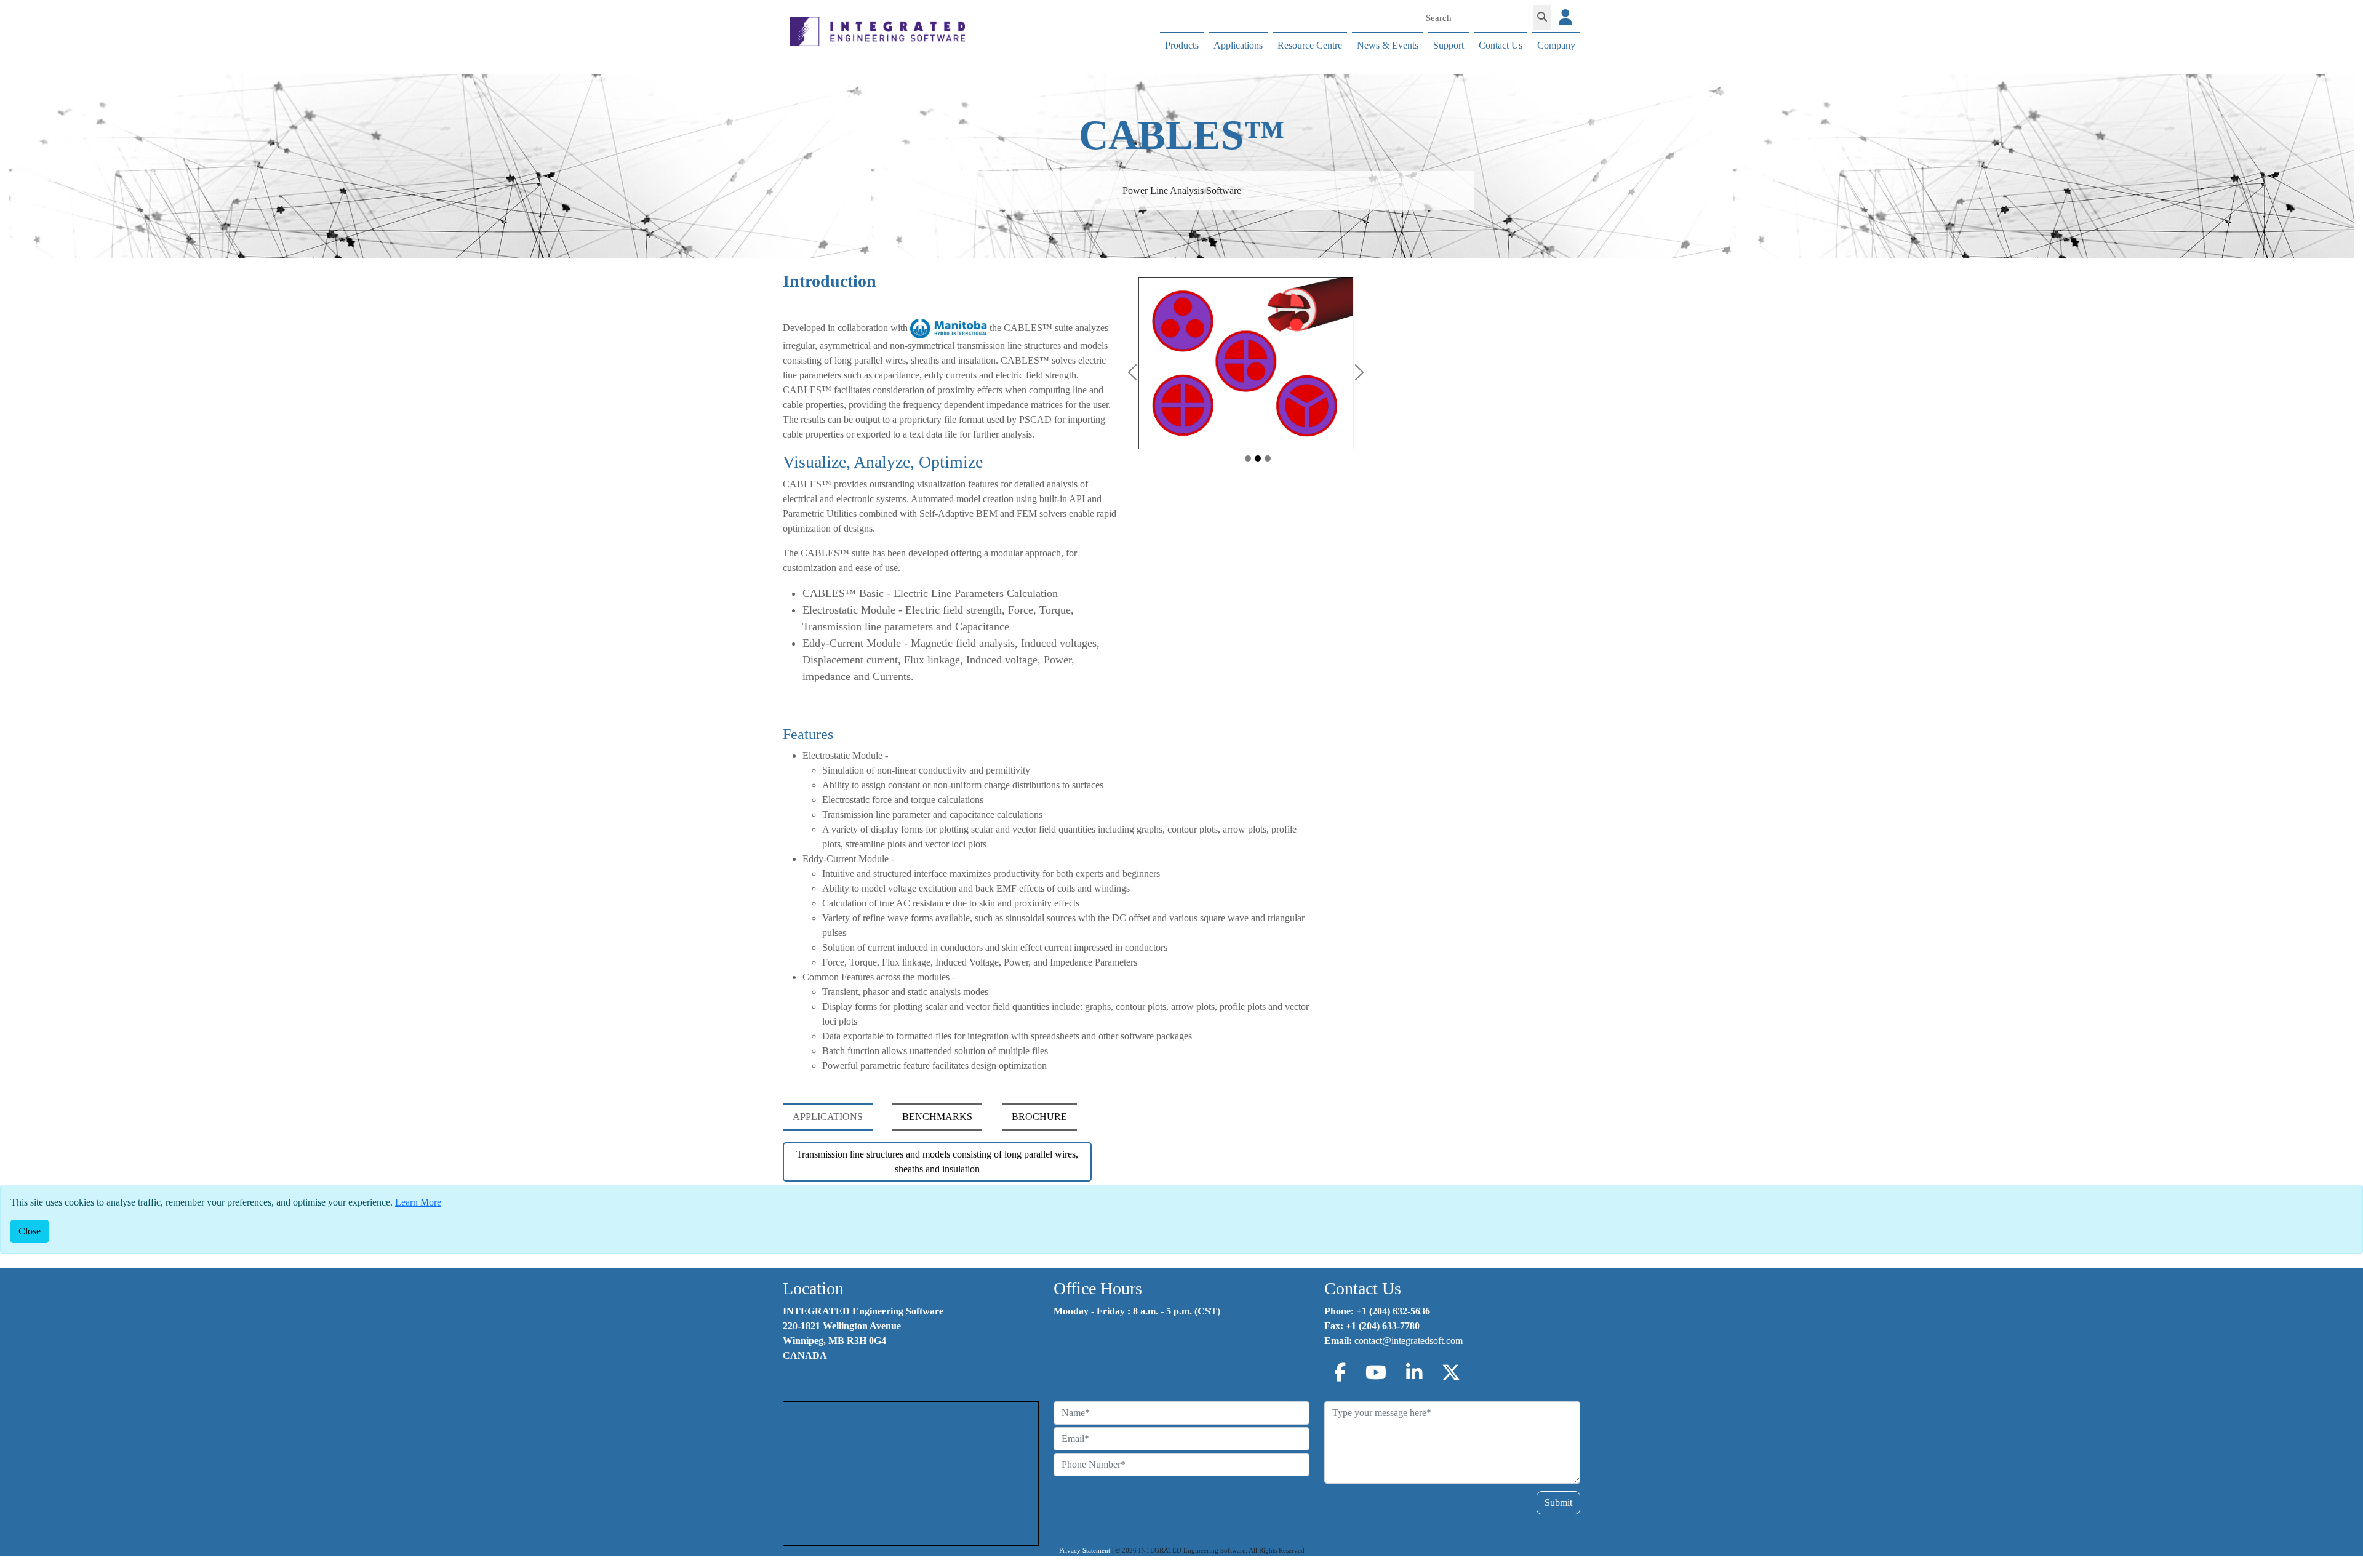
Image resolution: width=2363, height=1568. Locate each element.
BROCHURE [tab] (1039, 1117)
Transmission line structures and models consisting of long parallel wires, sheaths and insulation (937, 1162)
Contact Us (1501, 45)
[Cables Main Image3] (1268, 458)
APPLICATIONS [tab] (828, 1117)
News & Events (1388, 45)
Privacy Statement (1085, 1550)
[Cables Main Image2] (1258, 458)
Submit (1558, 1502)
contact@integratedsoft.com (1409, 1341)
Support (1449, 45)
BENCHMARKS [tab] (937, 1117)
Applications (1238, 45)
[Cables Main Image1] (1248, 458)
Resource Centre (1310, 45)
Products (1182, 45)
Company (1556, 45)
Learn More (418, 1202)
